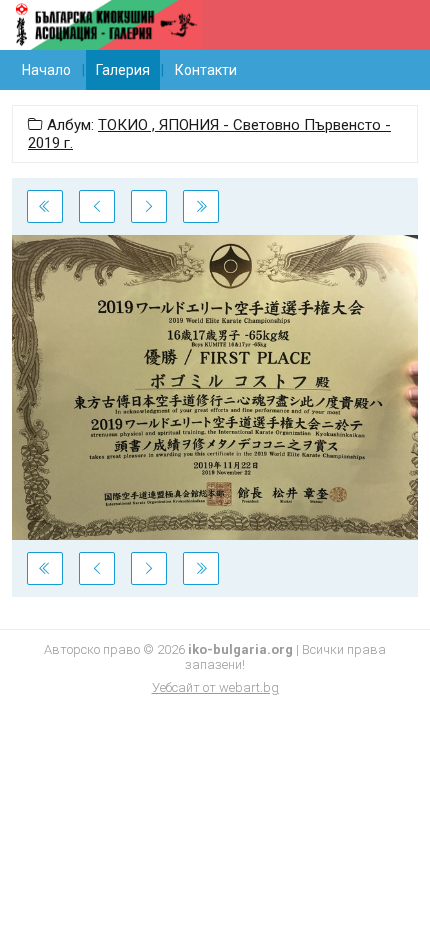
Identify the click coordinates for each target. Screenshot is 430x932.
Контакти (206, 70)
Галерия (123, 70)
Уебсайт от (215, 687)
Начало (46, 70)
